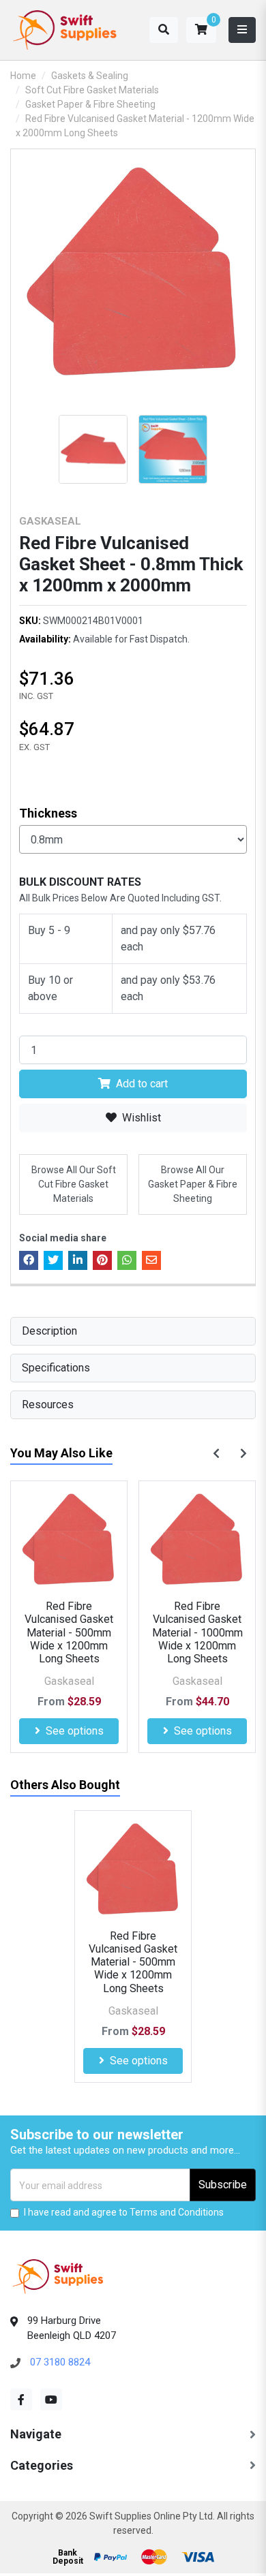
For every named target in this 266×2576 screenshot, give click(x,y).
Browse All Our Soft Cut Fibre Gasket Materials (74, 1184)
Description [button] (49, 1331)
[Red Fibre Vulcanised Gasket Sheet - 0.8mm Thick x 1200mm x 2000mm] (133, 271)
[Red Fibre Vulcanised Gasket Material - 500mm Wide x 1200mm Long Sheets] (69, 1539)
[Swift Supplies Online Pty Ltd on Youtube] (51, 2400)
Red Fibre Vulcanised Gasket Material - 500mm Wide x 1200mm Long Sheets (69, 1632)
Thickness (48, 813)
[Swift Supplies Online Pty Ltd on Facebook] (21, 2400)
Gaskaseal (50, 521)
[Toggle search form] (164, 30)
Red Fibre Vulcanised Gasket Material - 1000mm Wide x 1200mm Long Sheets (197, 1632)
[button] (201, 30)
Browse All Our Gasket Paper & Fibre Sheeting (193, 1184)
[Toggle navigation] (242, 30)
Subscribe (223, 2185)
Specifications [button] (56, 1368)
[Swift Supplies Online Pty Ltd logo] (65, 30)
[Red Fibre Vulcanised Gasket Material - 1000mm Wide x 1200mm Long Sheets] (197, 1539)
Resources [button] (48, 1405)
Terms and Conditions (177, 2212)
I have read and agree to (124, 2212)
